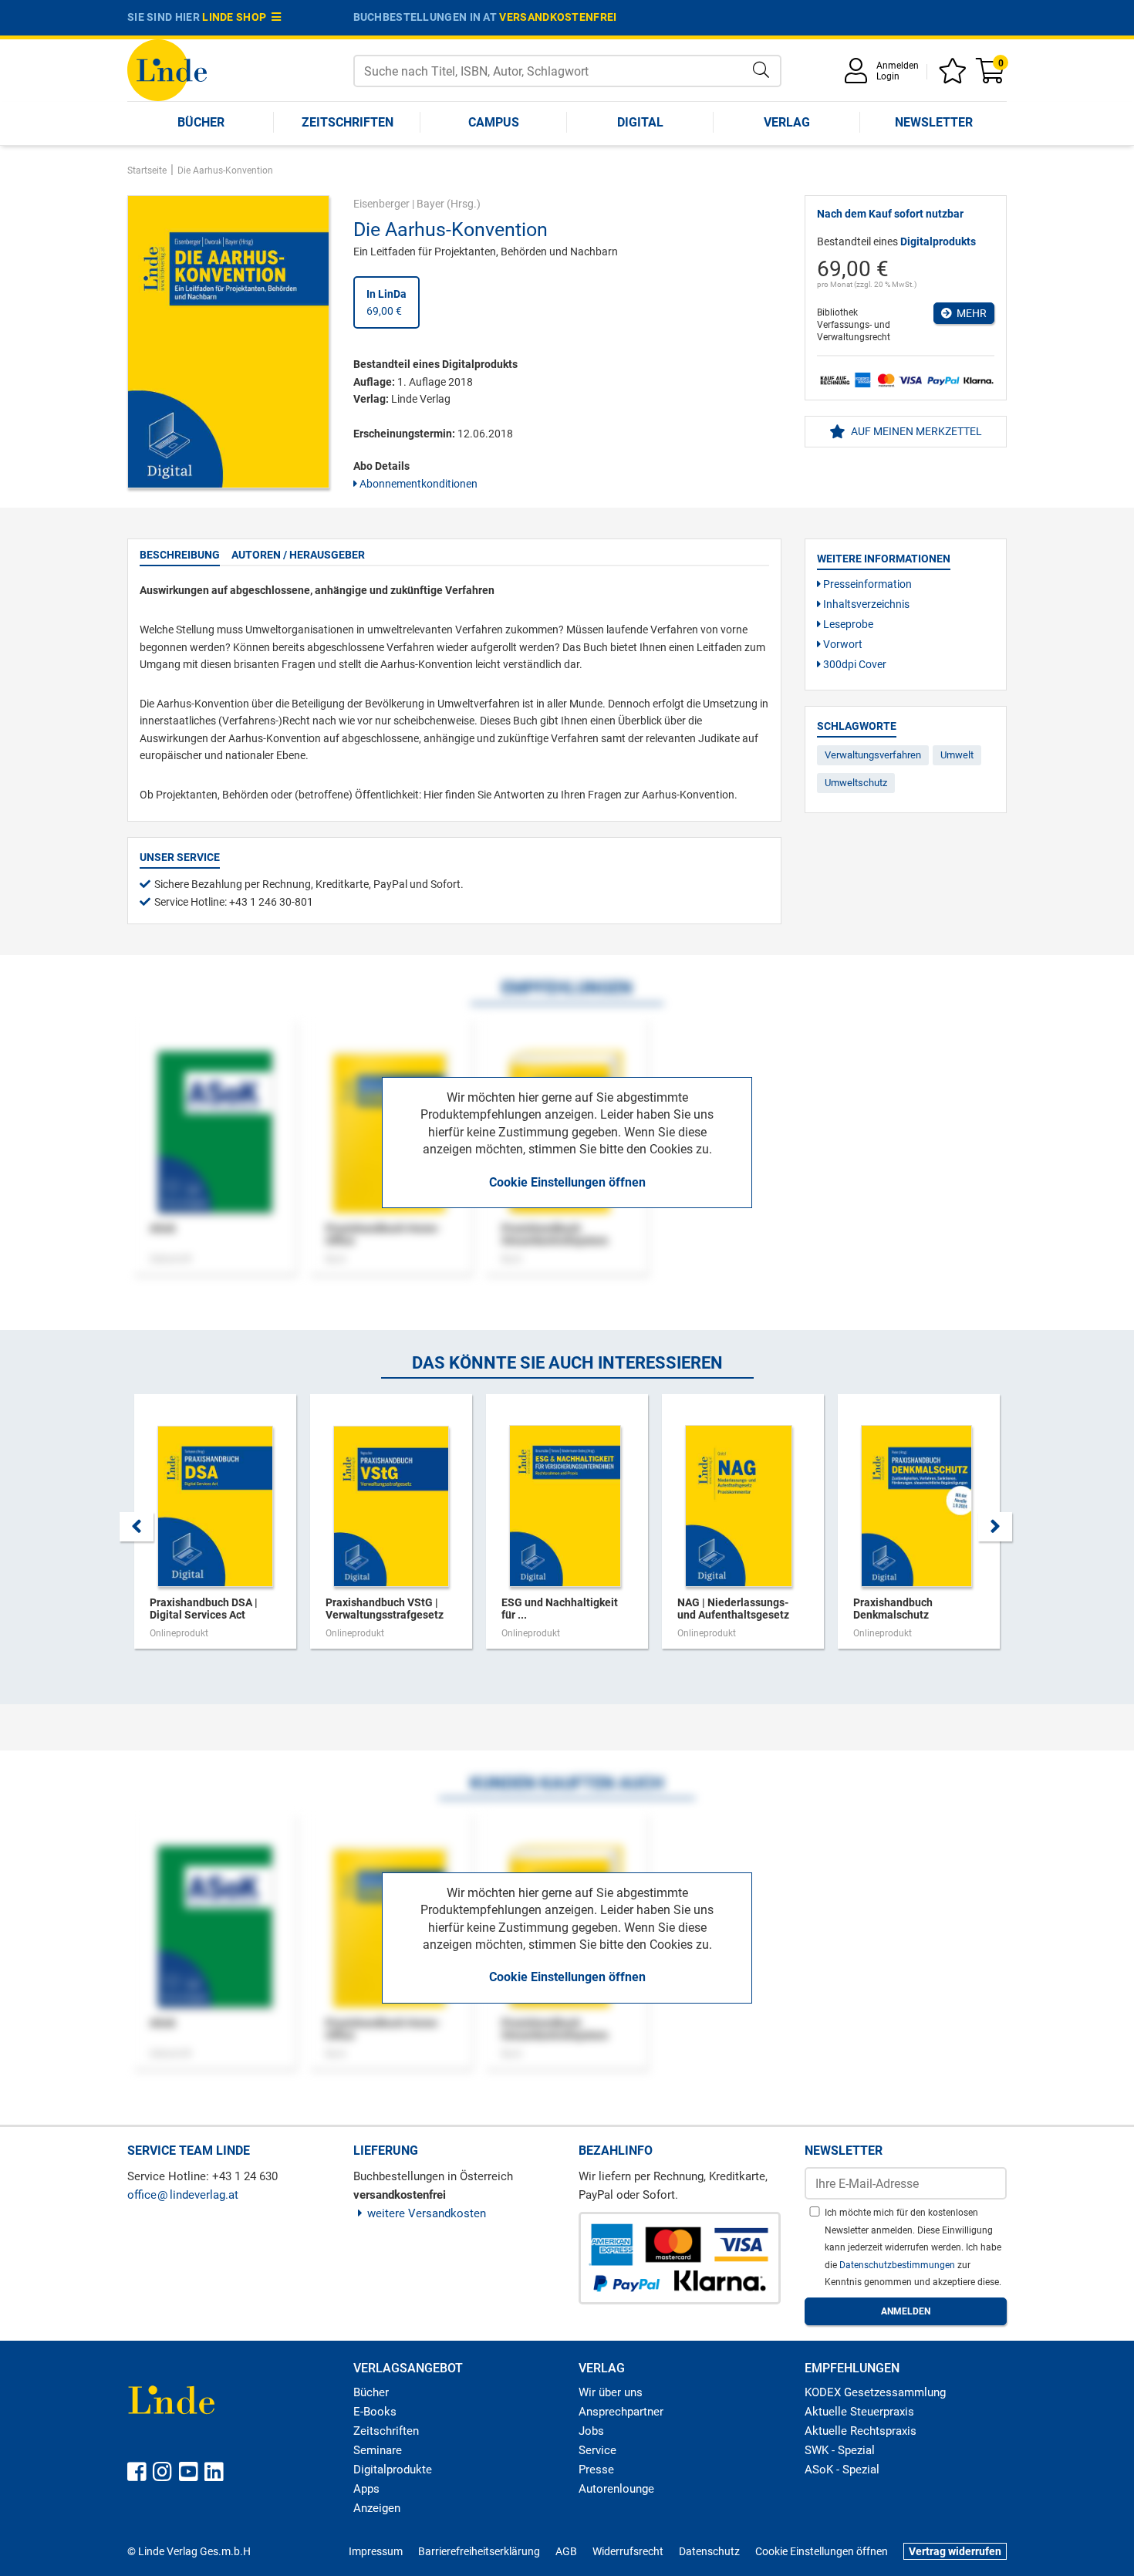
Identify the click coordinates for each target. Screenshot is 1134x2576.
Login (888, 76)
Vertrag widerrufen (955, 2551)
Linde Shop (237, 17)
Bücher (201, 122)
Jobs (591, 2431)
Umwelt (957, 755)
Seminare (378, 2450)
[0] (991, 76)
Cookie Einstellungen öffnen (567, 1182)
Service (597, 2450)
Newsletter (934, 122)
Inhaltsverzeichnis (865, 604)
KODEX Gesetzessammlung (875, 2392)
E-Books (375, 2412)
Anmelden (898, 66)
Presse (596, 2470)
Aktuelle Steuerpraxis (859, 2412)
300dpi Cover (854, 664)
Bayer (430, 204)
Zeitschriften (348, 122)
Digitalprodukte (393, 2470)
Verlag (787, 122)
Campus (494, 122)
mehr (969, 313)
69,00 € (386, 302)
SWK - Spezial (840, 2450)
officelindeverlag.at (183, 2195)
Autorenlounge (616, 2489)
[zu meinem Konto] (859, 76)
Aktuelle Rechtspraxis (861, 2431)
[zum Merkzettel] (955, 76)
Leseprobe (847, 624)
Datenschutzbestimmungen (898, 2265)
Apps (366, 2489)
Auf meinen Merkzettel (915, 431)
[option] (215, 1529)
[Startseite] (167, 69)
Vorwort (842, 644)
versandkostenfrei (558, 17)
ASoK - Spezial (842, 2470)
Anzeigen (377, 2508)
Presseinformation (866, 584)
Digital (640, 122)
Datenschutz (709, 2551)
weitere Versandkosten (427, 2213)
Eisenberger (381, 204)
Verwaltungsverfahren (873, 755)
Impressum (376, 2551)
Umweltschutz (856, 783)
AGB (566, 2551)
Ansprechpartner (621, 2412)
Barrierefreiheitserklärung (479, 2551)
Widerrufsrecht (628, 2551)
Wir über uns (611, 2392)
